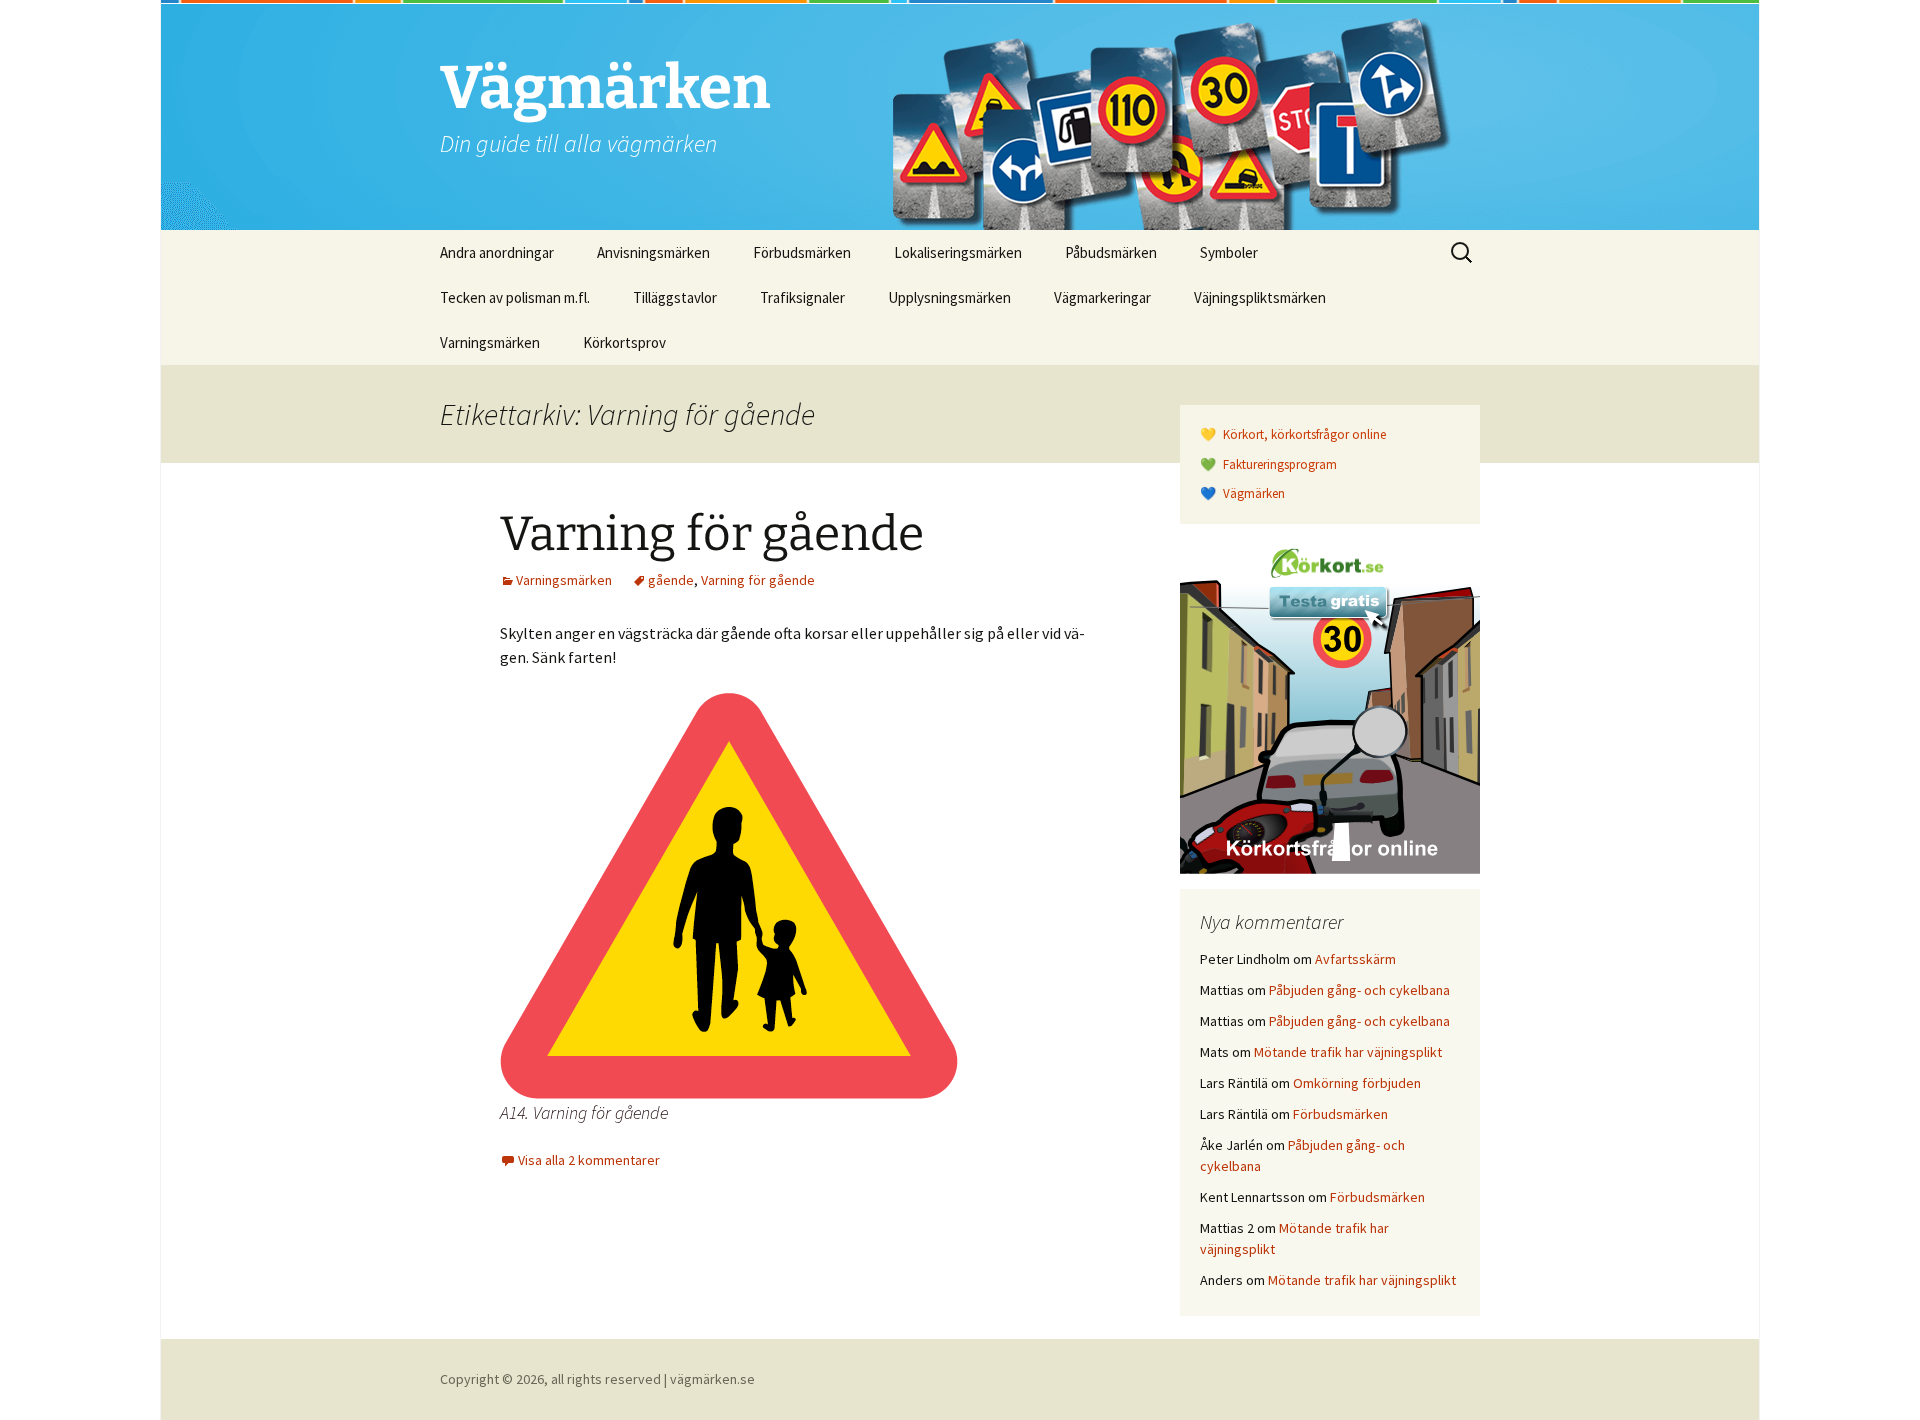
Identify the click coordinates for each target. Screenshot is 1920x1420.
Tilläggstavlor (675, 297)
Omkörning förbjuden (1357, 1083)
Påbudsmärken (1111, 252)
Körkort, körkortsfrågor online (1303, 434)
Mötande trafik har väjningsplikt (1348, 1052)
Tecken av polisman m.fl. (515, 297)
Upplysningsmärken (949, 297)
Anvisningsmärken (653, 252)
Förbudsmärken (802, 252)
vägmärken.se (712, 1379)
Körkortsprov (624, 342)
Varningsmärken (490, 342)
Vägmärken (1252, 493)
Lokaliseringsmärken (958, 252)
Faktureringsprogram (1278, 464)
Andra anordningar (497, 252)
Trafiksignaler (802, 297)
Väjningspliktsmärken (1260, 297)
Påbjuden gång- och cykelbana (1359, 990)
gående (671, 580)
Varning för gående (712, 534)
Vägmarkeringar (1102, 297)
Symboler (1229, 252)
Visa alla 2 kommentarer (589, 1160)
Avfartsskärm (1355, 959)
